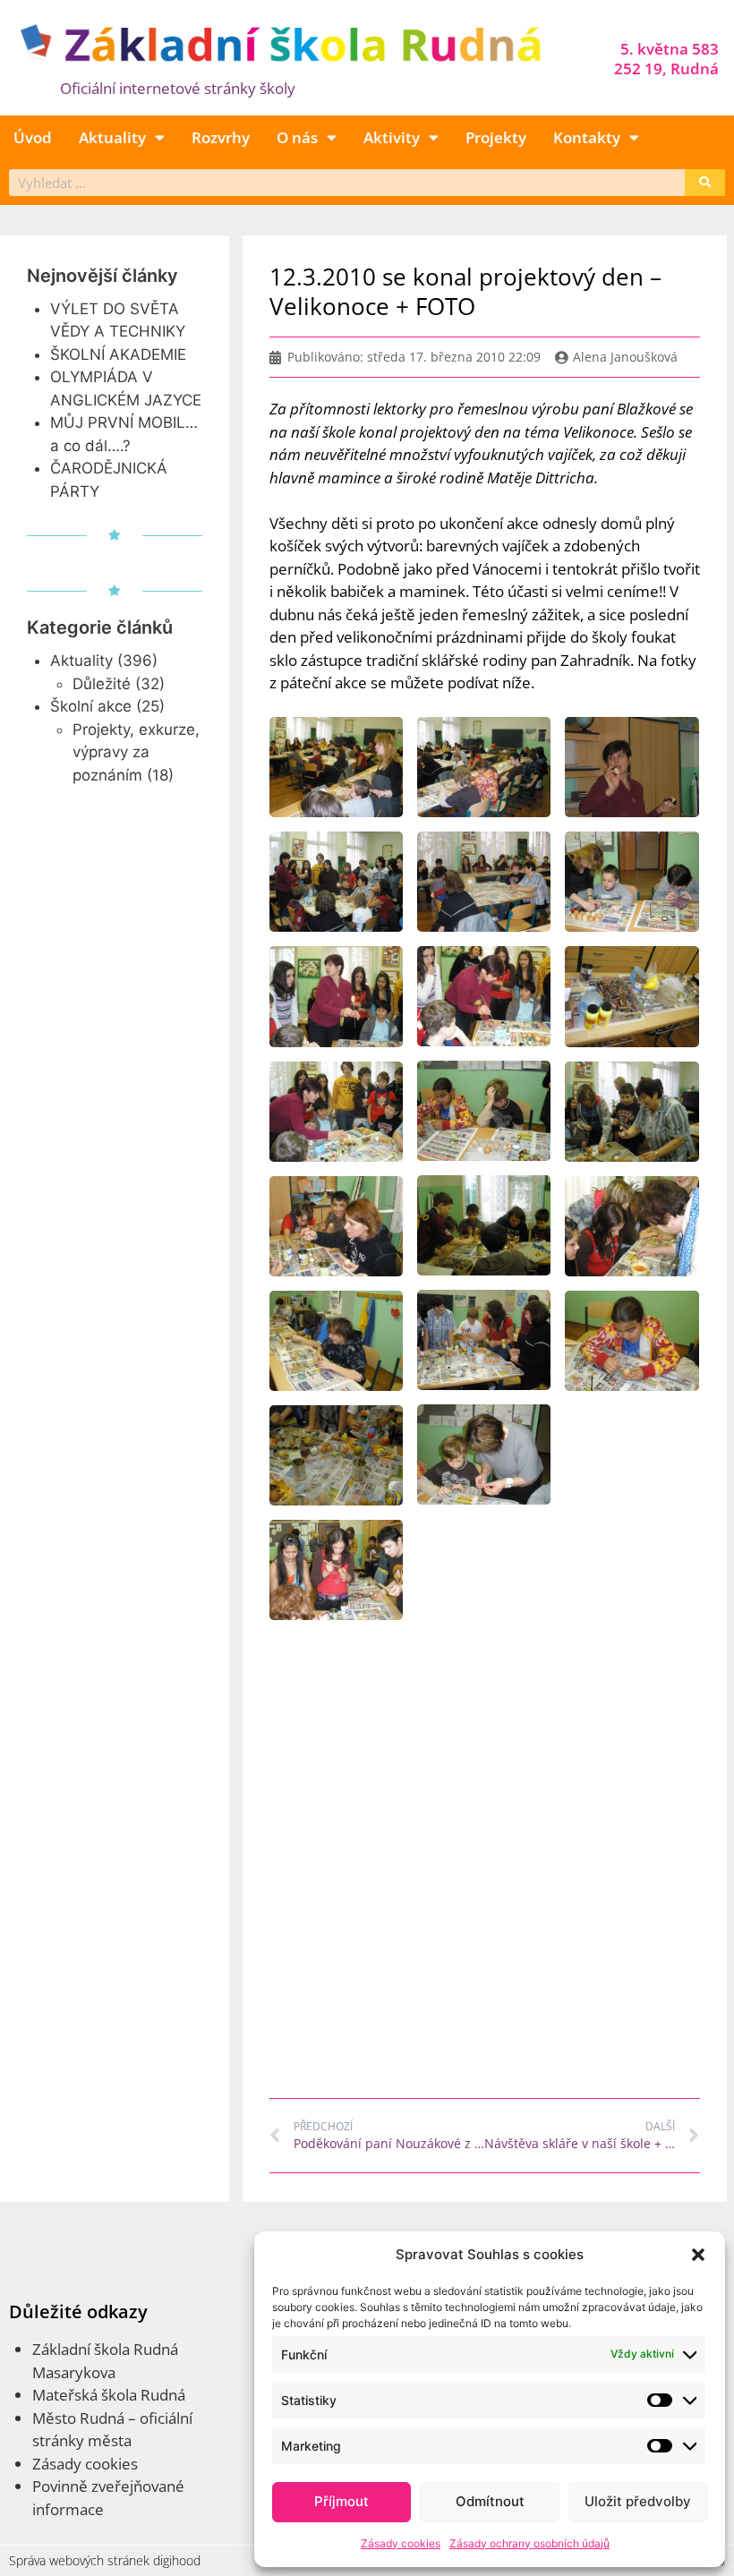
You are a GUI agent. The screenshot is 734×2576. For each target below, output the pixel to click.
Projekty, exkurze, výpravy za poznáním (136, 752)
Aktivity (392, 137)
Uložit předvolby (638, 2501)
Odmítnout (490, 2501)
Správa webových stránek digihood (105, 2560)
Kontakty (587, 137)
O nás (297, 137)
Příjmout (341, 2501)
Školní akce (91, 706)
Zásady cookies (401, 2543)
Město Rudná (78, 2418)
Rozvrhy (221, 137)
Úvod (33, 137)
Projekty (496, 137)
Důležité (102, 684)
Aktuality (112, 137)
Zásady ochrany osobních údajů (529, 2543)
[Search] (705, 183)
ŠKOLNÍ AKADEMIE (118, 354)
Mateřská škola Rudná (109, 2395)
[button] (698, 2255)
